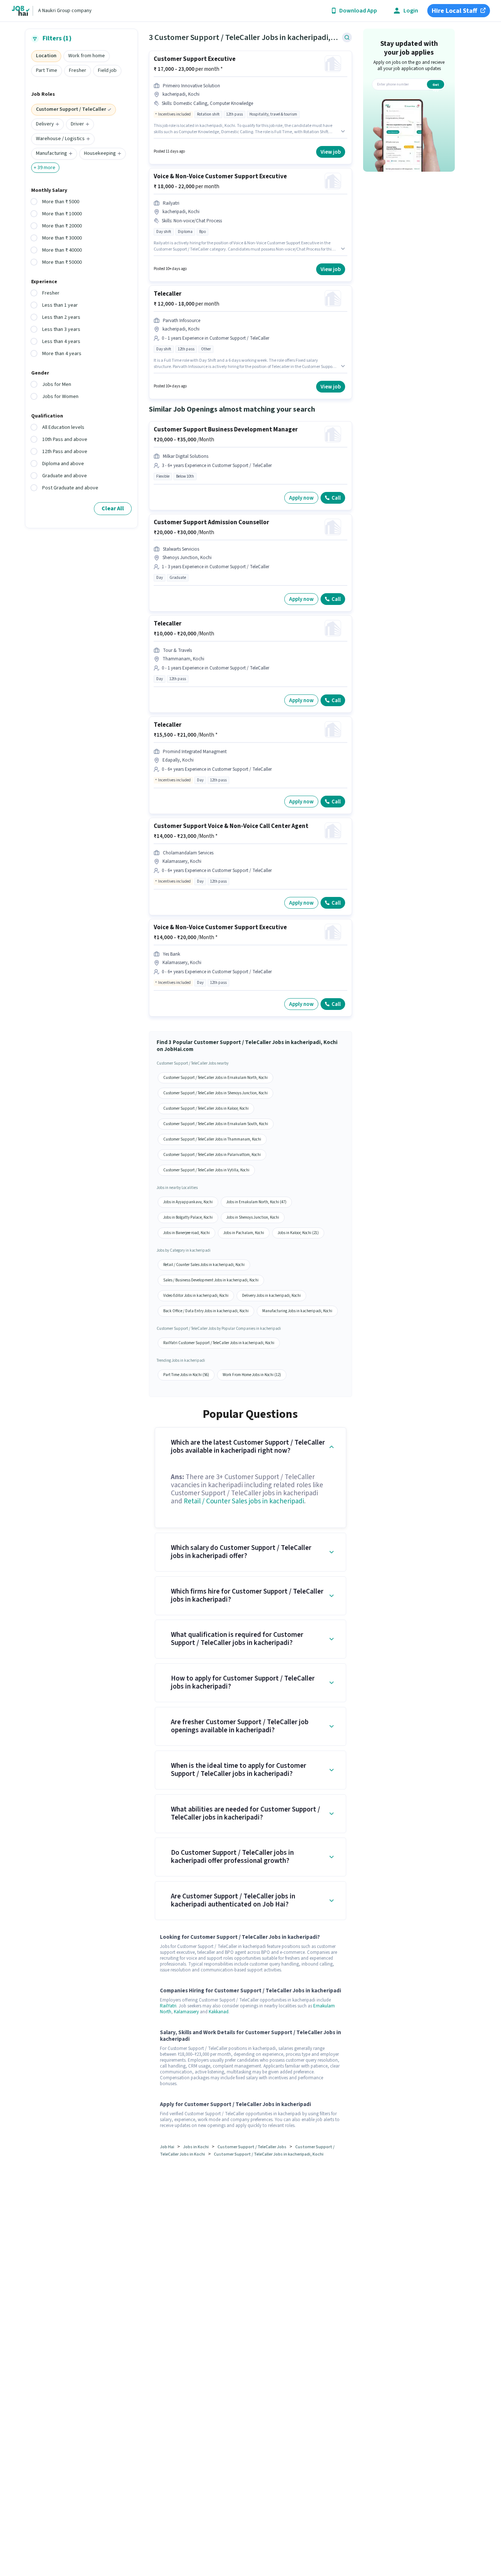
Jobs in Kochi (196, 2147)
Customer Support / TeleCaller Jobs (252, 2147)
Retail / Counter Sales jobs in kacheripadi (244, 1501)
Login (411, 11)
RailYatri (168, 2006)
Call (336, 498)
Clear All (113, 508)
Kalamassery (186, 2012)
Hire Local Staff (454, 11)
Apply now (301, 498)
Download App (358, 11)
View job (331, 152)
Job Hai (167, 2147)
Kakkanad (219, 2012)
